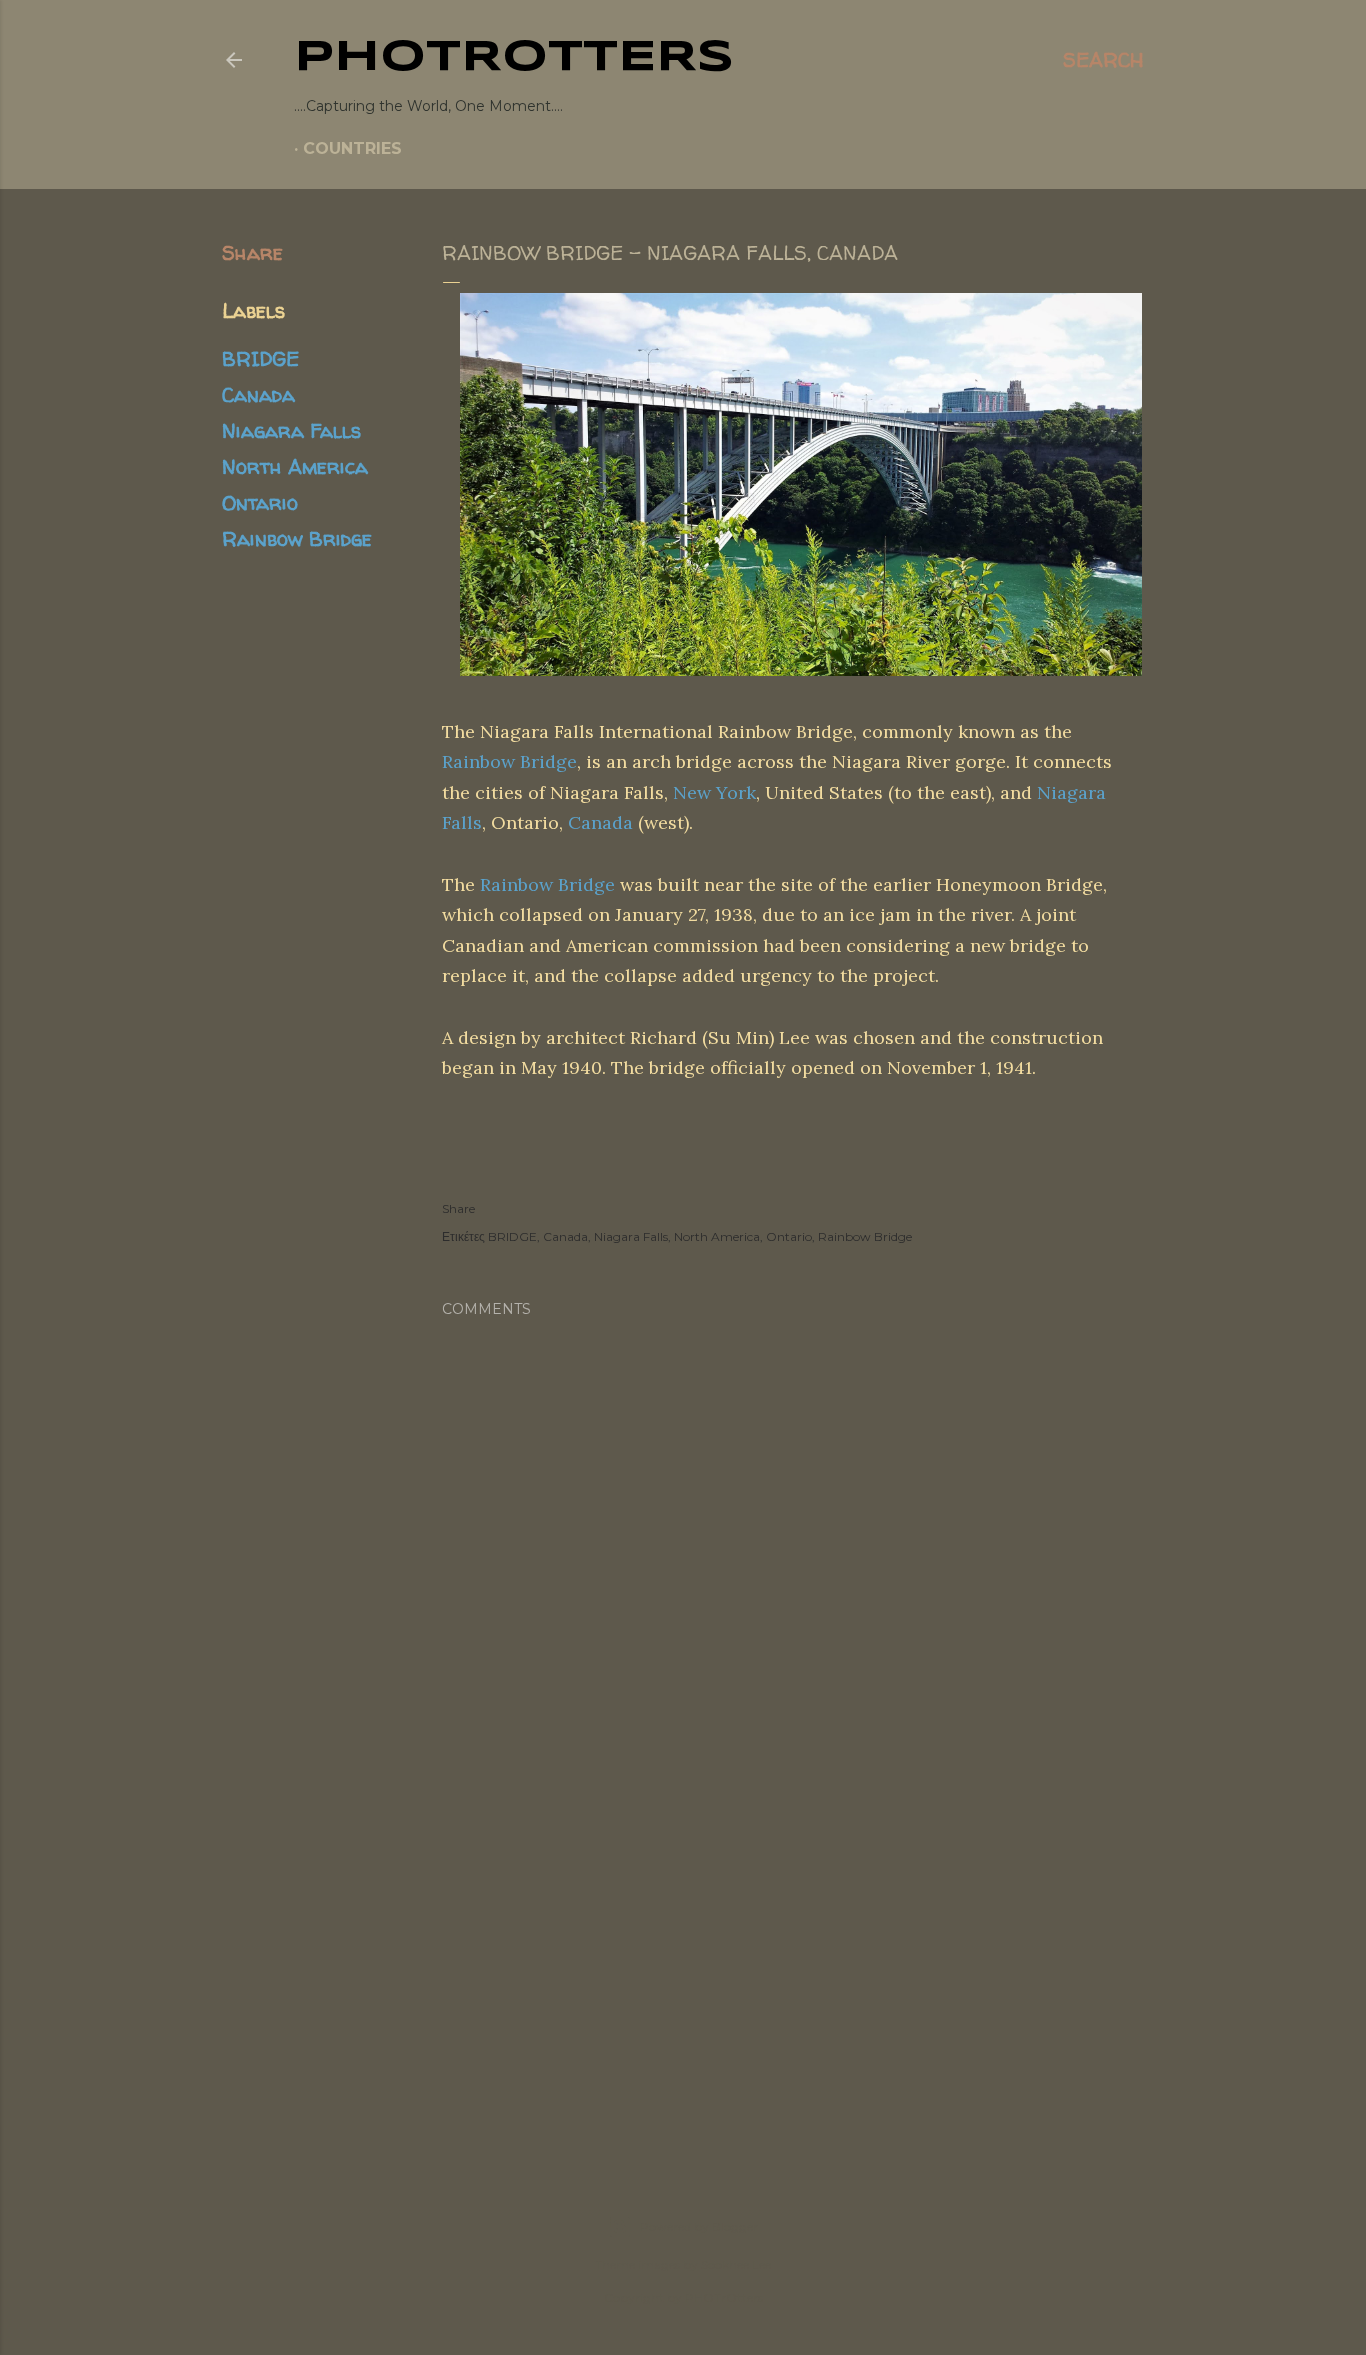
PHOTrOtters (514, 58)
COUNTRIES (352, 148)
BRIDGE (260, 358)
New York (714, 792)
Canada (258, 394)
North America (295, 466)
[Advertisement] (683, 1975)
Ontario (260, 502)
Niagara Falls (291, 430)
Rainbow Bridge (297, 538)
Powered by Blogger (699, 2226)
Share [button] (252, 252)
